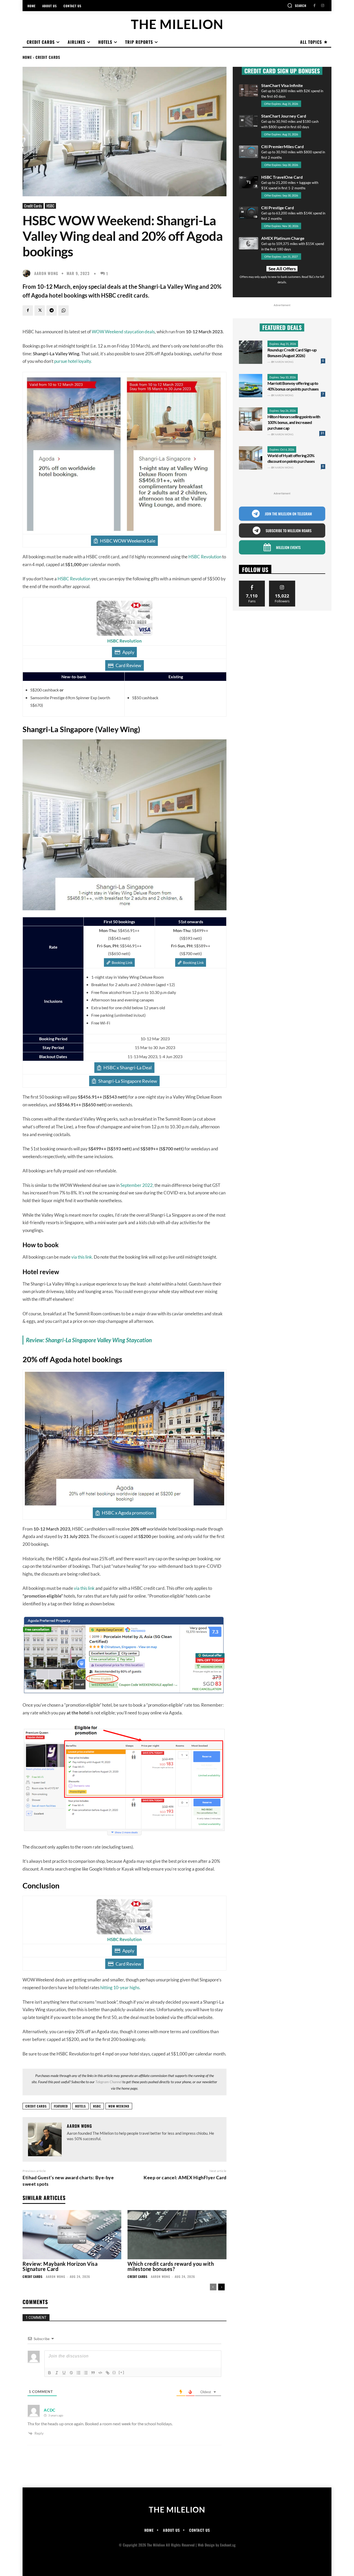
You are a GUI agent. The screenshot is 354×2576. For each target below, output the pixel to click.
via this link (84, 1588)
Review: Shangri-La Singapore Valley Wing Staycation (89, 1340)
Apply (128, 652)
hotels (80, 2106)
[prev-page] (213, 2287)
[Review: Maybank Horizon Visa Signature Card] (72, 2235)
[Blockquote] (93, 2373)
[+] (122, 2372)
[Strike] (71, 2373)
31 (322, 433)
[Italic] (57, 2373)
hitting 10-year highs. (120, 1987)
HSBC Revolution (205, 557)
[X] (40, 311)
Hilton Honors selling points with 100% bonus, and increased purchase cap (294, 422)
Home (27, 57)
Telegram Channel (108, 2082)
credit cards (36, 2106)
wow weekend (119, 2106)
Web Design (206, 2545)
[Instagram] (323, 6)
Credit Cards (48, 57)
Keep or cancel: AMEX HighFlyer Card (185, 2177)
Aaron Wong (46, 273)
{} (114, 2372)
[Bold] (49, 2373)
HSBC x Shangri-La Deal (128, 1067)
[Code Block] (100, 2373)
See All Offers (282, 269)
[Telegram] (52, 311)
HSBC (50, 206)
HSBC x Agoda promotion (128, 1513)
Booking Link (122, 962)
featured (61, 2106)
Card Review (128, 665)
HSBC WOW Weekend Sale (128, 541)
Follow (282, 583)
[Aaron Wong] (28, 273)
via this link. (83, 1257)
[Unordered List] (86, 2373)
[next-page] (221, 2287)
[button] (297, 5)
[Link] (108, 2373)
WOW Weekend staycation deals (123, 332)
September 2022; (137, 1185)
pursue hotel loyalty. (73, 361)
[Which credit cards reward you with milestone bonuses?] (177, 2235)
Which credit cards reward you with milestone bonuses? (171, 2266)
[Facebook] (314, 6)
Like (252, 583)
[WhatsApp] (63, 311)
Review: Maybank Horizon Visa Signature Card (60, 2266)
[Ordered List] (79, 2373)
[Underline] (64, 2373)
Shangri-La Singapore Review (128, 1081)
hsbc (97, 2106)
